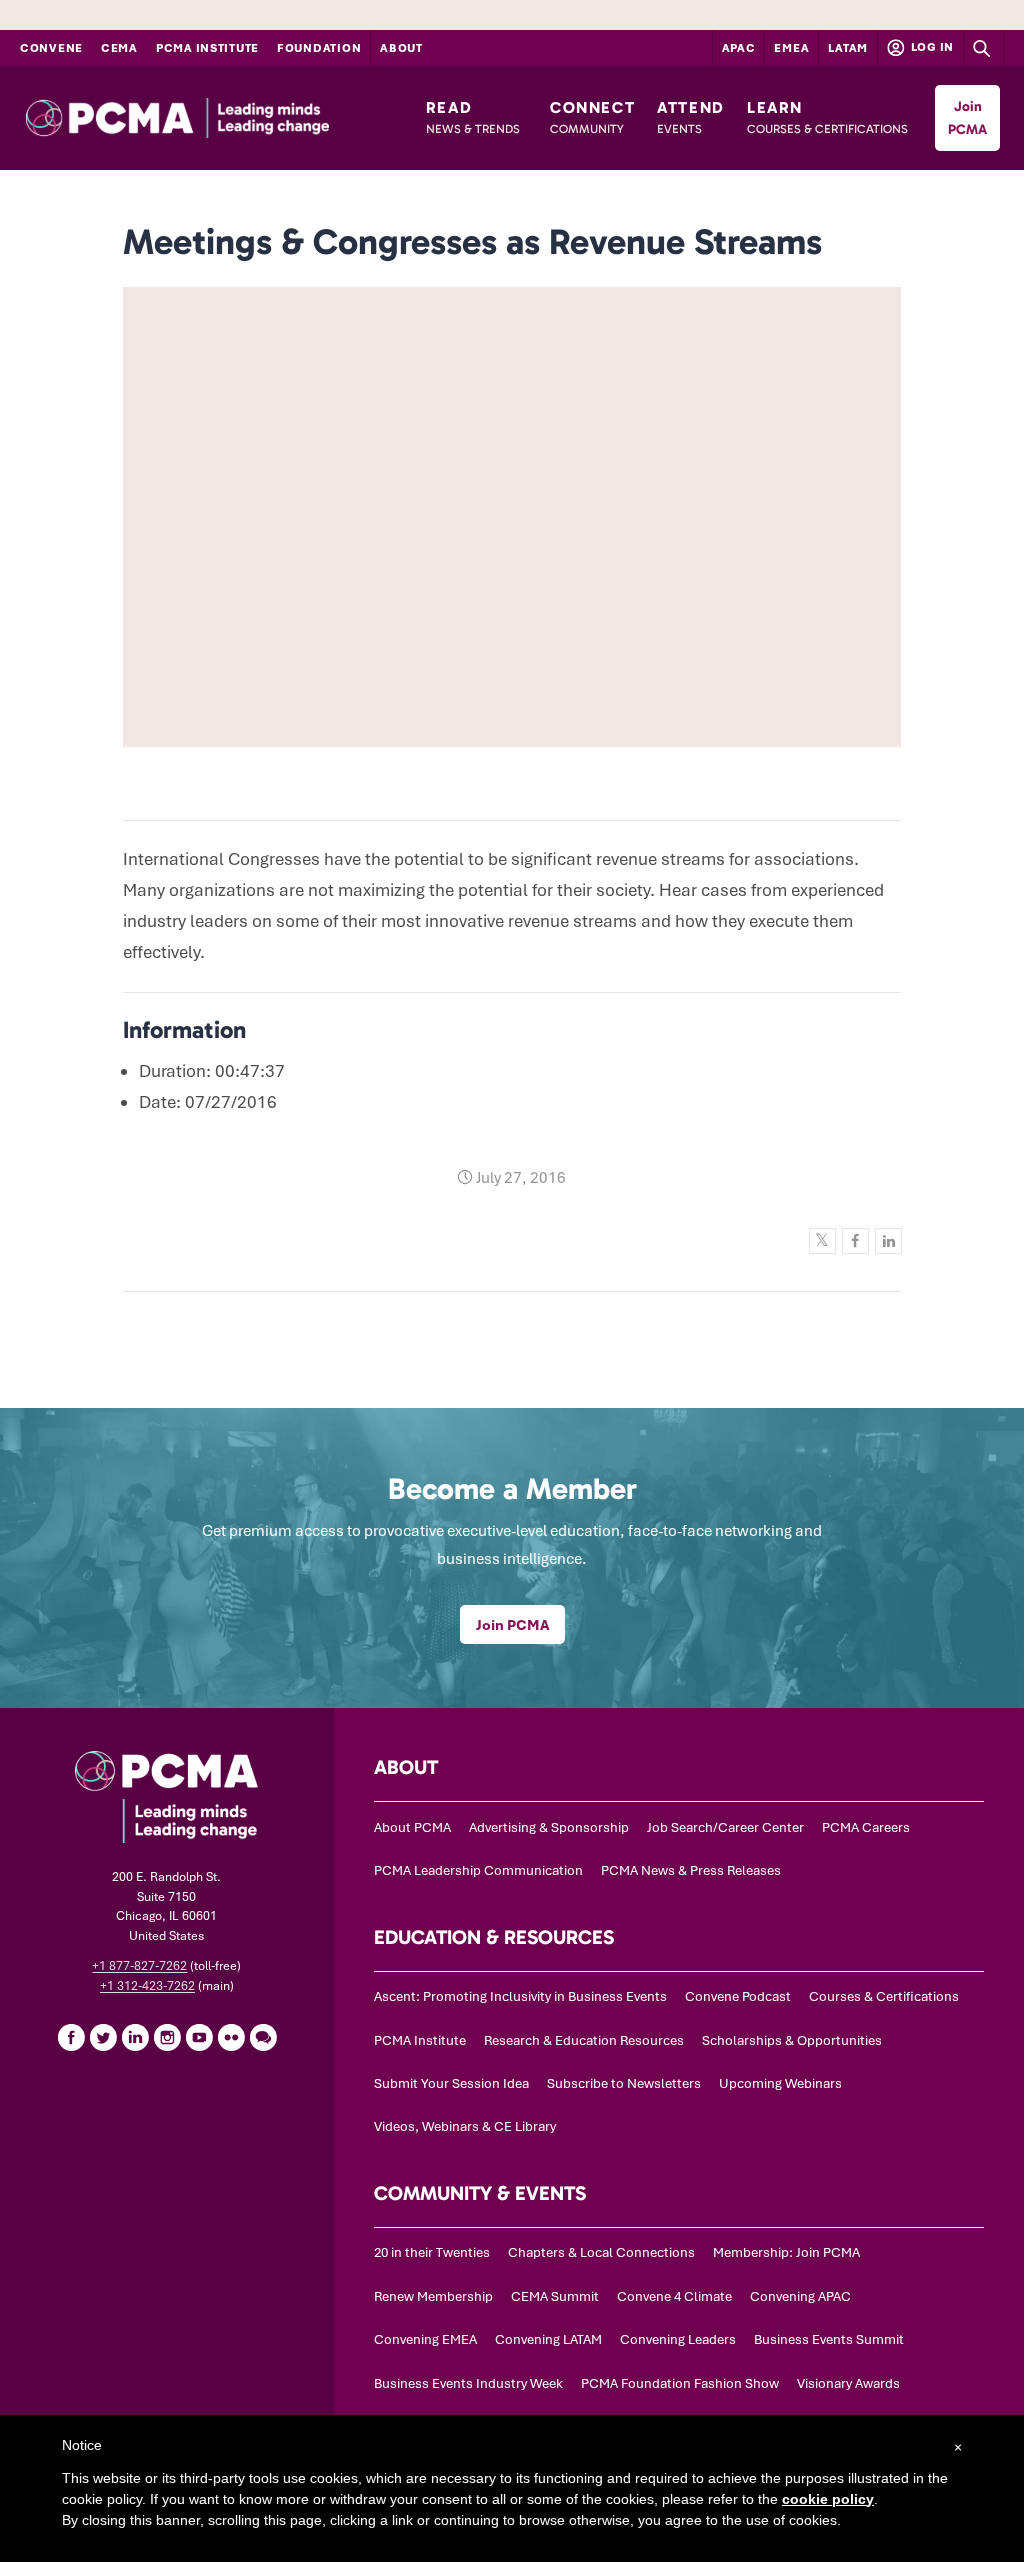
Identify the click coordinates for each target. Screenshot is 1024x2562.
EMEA (791, 48)
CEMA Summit (555, 2296)
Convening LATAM (548, 2339)
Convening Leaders (678, 2339)
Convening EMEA (425, 2339)
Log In (931, 47)
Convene (51, 48)
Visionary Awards (848, 2383)
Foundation (319, 48)
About (401, 48)
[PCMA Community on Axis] (263, 2037)
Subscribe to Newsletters (624, 2083)
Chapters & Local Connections (601, 2252)
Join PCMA (967, 118)
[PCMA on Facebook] (71, 2037)
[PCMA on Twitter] (103, 2037)
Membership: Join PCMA (786, 2252)
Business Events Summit (829, 2339)
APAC (739, 48)
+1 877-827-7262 (139, 1966)
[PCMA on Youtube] (199, 2037)
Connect (592, 117)
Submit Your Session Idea (451, 2083)
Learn (827, 117)
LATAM (848, 48)
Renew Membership (433, 2296)
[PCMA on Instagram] (167, 2037)
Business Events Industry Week (468, 2383)
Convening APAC (800, 2296)
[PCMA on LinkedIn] (135, 2037)
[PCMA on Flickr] (231, 2037)
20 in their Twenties (432, 2252)
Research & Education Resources (584, 2040)
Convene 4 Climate (674, 2296)
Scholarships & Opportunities (792, 2040)
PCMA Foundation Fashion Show (680, 2383)
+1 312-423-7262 (147, 1986)
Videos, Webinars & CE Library (465, 2126)
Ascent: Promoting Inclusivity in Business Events (520, 1996)
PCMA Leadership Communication (478, 1870)
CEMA (119, 48)
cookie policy (828, 2499)
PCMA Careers (866, 1827)
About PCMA (412, 1827)
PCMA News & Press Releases (691, 1870)
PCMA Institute (207, 48)
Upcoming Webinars (780, 2083)
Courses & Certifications (884, 1996)
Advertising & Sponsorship (549, 1827)
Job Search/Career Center (725, 1827)
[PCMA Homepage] (215, 118)
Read (473, 117)
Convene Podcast (738, 1996)
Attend (691, 117)
